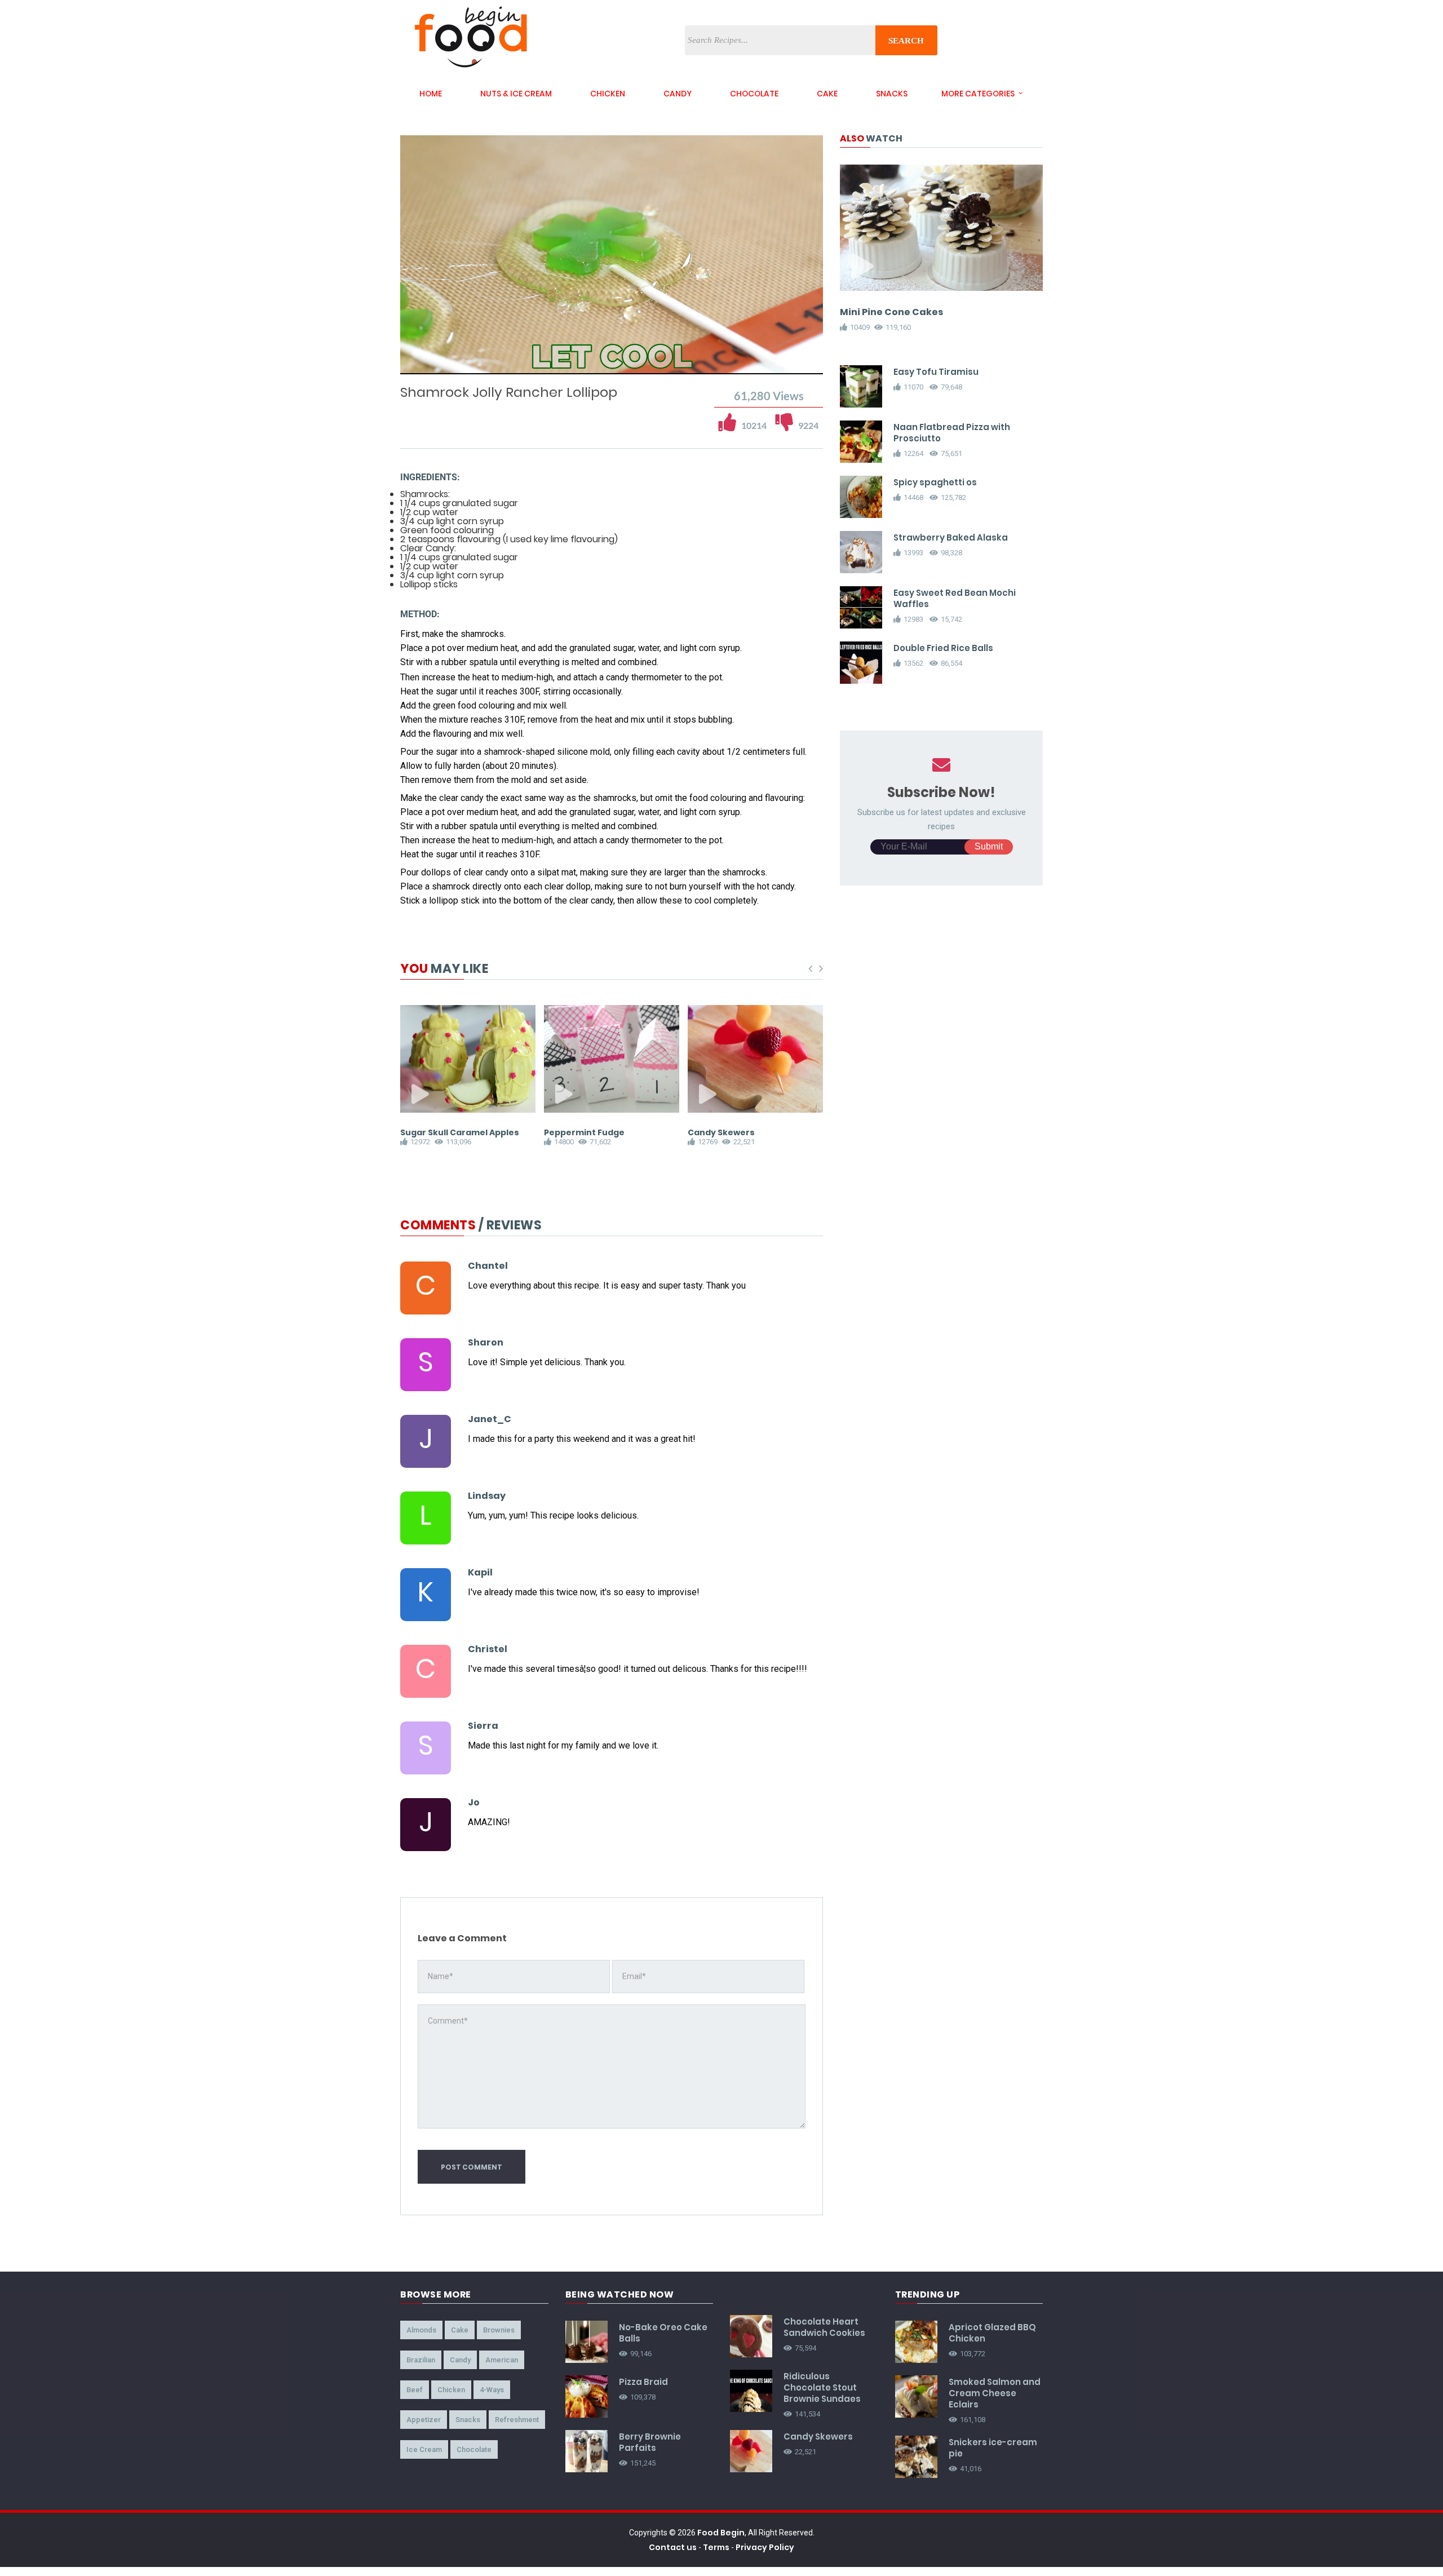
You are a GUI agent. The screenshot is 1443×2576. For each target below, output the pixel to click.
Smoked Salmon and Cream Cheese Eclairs (995, 2393)
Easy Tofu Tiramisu (936, 372)
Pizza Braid (643, 2382)
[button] (441, 364)
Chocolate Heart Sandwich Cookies (824, 2327)
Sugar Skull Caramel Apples (460, 1132)
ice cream (424, 2449)
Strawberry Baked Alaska (951, 537)
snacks (892, 94)
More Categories (978, 94)
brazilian (421, 2360)
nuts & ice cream (516, 94)
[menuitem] (786, 364)
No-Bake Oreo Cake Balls (663, 2333)
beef (415, 2390)
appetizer (424, 2420)
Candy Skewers (721, 1132)
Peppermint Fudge (584, 1132)
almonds (421, 2330)
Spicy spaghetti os (935, 482)
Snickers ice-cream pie (993, 2448)
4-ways (492, 2390)
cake (827, 94)
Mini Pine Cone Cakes (891, 312)
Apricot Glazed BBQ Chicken (992, 2333)
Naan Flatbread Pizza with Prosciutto (952, 433)
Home (431, 94)
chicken (608, 94)
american (502, 2360)
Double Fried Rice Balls (943, 648)
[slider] (612, 353)
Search (906, 41)
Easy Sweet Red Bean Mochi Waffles (955, 598)
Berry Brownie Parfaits (650, 2442)
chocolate (754, 94)
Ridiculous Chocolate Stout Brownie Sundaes (822, 2387)
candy (678, 94)
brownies (499, 2330)
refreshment (517, 2420)
